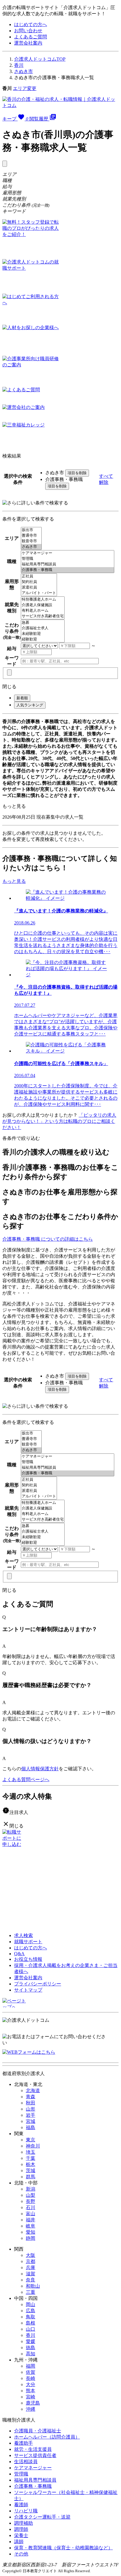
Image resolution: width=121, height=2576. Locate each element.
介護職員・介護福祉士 (38, 2431)
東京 (31, 2140)
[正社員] (39, 576)
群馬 (31, 2177)
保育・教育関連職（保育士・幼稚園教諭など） (63, 2548)
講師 (19, 2542)
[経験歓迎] (43, 639)
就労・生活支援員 (33, 2449)
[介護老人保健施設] (43, 605)
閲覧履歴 (43, 119)
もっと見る (14, 806)
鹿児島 (33, 2403)
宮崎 (31, 2397)
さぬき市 (23, 71)
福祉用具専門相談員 (35, 2480)
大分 (31, 2384)
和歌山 (33, 2286)
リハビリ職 (26, 2511)
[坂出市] (31, 530)
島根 (31, 2323)
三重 (31, 2292)
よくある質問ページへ (26, 1780)
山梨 (31, 2195)
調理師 (21, 2529)
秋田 (31, 2103)
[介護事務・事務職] (68, 570)
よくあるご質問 (31, 37)
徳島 (31, 2348)
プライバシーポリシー (38, 1984)
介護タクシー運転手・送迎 (42, 2517)
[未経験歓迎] (43, 634)
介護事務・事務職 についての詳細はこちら (48, 1239)
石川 (31, 2207)
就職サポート (28, 1942)
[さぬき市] (31, 547)
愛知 (31, 2232)
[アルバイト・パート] (39, 593)
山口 (31, 2329)
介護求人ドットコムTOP (40, 59)
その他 (21, 2554)
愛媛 (31, 2341)
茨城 (31, 2171)
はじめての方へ (31, 24)
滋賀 (31, 2274)
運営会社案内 (28, 43)
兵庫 (31, 2268)
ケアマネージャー (33, 2468)
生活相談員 (26, 2462)
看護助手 (23, 2443)
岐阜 (31, 2226)
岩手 (31, 2115)
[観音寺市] (31, 541)
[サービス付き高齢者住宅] (43, 616)
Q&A (19, 1954)
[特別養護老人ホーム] (43, 600)
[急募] (43, 623)
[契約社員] (39, 582)
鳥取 (31, 2317)
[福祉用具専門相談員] (68, 564)
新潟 (31, 2189)
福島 (31, 2127)
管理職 (21, 2474)
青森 (31, 2097)
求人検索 (23, 1935)
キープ (15, 119)
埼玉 (31, 2152)
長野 (31, 2201)
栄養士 (21, 2535)
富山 (31, 2214)
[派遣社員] (39, 588)
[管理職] (68, 559)
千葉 (31, 2158)
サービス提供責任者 (35, 2455)
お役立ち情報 (28, 1959)
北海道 (33, 2090)
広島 (31, 2311)
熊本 (31, 2391)
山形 (31, 2109)
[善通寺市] (31, 536)
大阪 (31, 2255)
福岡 (31, 2366)
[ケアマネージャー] (68, 553)
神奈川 (33, 2146)
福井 (31, 2220)
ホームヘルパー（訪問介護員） (47, 2437)
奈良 (31, 2280)
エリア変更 (25, 88)
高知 (31, 2354)
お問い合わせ (28, 31)
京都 (31, 2261)
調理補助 (23, 2523)
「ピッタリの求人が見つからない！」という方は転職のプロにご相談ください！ (59, 1121)
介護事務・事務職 (33, 2486)
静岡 (31, 2238)
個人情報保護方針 (40, 1769)
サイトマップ (28, 1990)
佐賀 (31, 2372)
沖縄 (31, 2409)
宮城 (31, 2121)
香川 (19, 65)
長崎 (31, 2378)
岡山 (31, 2304)
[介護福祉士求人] (43, 628)
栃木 (31, 2164)
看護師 (21, 2505)
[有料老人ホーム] (43, 611)
